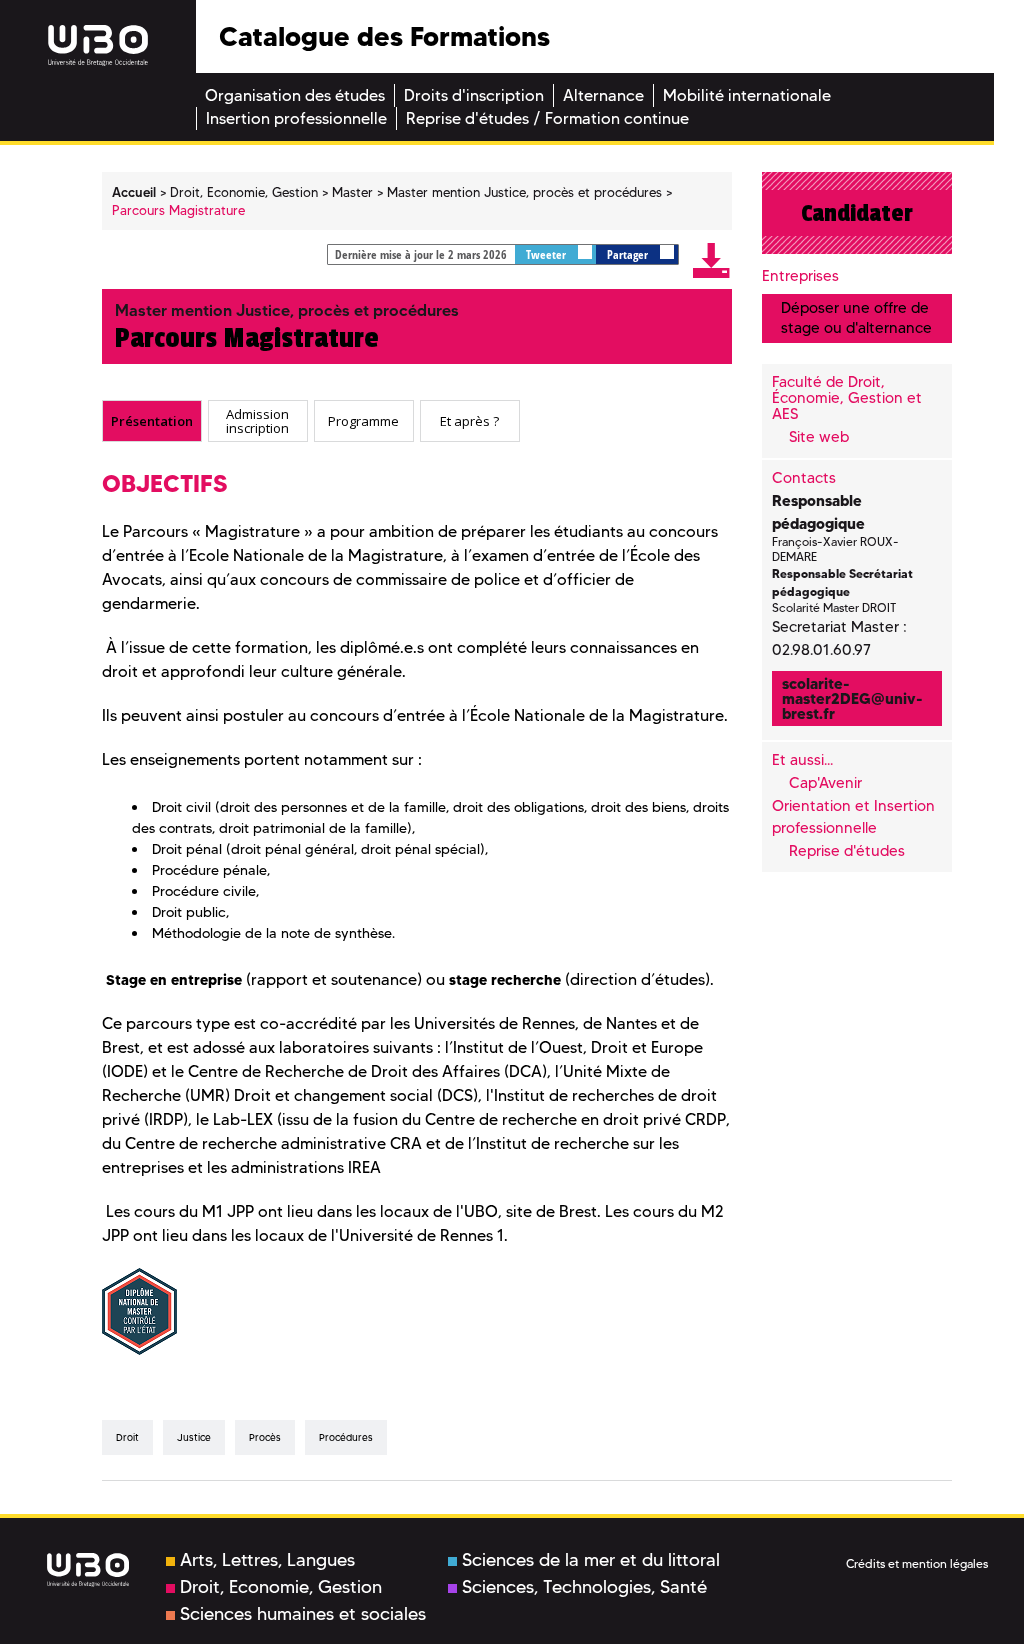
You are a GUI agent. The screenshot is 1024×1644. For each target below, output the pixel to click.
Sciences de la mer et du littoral (591, 1560)
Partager (629, 254)
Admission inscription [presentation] (257, 420)
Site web (819, 437)
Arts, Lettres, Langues (267, 1560)
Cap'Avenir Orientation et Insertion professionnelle (853, 805)
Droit (127, 1437)
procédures (346, 1437)
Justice (194, 1437)
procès (265, 1437)
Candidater (857, 213)
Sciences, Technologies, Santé (584, 1587)
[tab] (152, 421)
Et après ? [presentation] (469, 421)
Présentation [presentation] (152, 421)
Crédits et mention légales (917, 1563)
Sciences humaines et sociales (303, 1614)
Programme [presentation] (363, 421)
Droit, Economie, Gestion (281, 1587)
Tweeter (547, 254)
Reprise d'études (847, 851)
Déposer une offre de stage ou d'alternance (856, 317)
